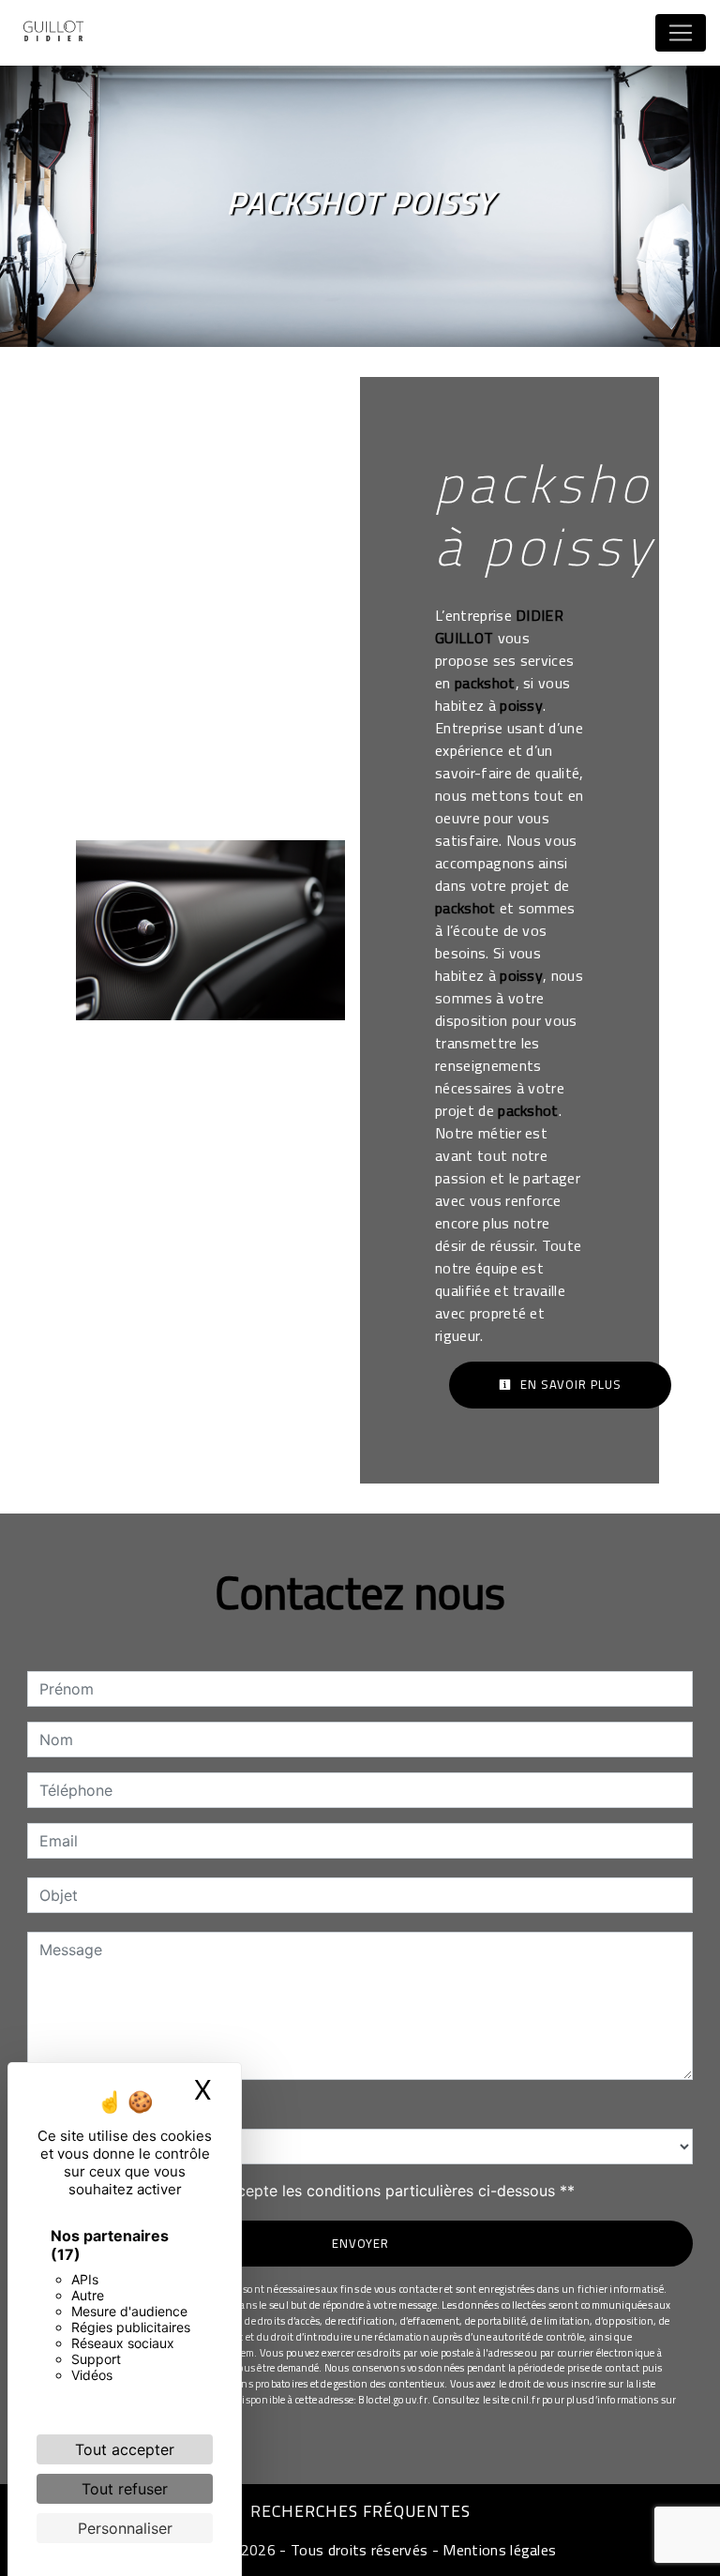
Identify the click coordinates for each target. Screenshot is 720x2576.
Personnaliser (125, 2528)
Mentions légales (497, 2550)
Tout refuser (125, 2489)
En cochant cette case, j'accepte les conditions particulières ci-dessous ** (310, 2191)
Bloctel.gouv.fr (392, 2399)
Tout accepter (125, 2449)
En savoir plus (569, 1384)
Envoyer (360, 2243)
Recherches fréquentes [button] (360, 2511)
